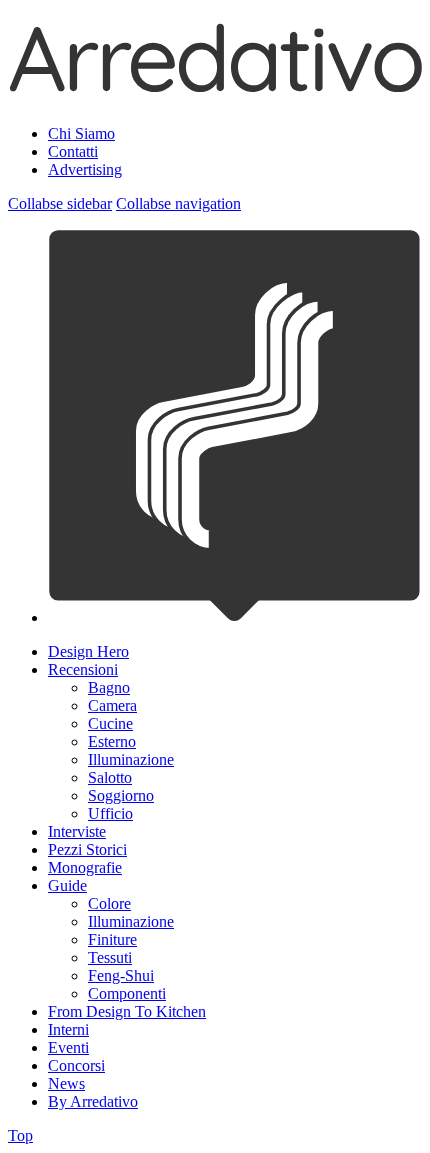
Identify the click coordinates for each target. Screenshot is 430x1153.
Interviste (77, 831)
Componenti (127, 993)
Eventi (68, 1047)
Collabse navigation (178, 203)
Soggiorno (121, 795)
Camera (112, 705)
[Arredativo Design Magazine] (215, 84)
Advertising (85, 169)
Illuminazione (131, 759)
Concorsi (76, 1065)
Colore (109, 903)
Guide (67, 885)
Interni (68, 1029)
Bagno (109, 687)
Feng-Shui (121, 975)
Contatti (73, 151)
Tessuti (110, 957)
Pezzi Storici (87, 849)
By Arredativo (93, 1101)
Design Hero (88, 651)
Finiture (112, 939)
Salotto (110, 777)
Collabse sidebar (60, 203)
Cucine (110, 723)
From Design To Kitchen (127, 1011)
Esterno (112, 741)
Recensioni (83, 669)
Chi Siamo (81, 133)
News (66, 1083)
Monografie (85, 867)
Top (20, 1135)
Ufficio (110, 813)
